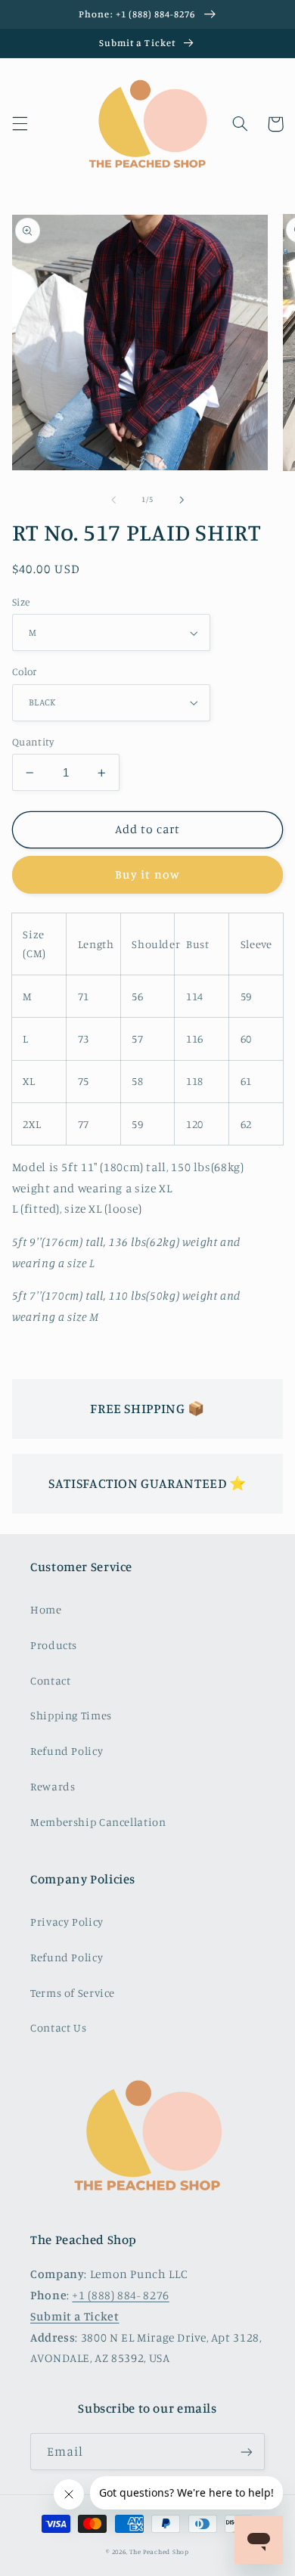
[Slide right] (182, 500)
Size (21, 602)
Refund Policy (67, 1751)
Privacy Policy (67, 1922)
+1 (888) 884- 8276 (120, 2295)
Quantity (33, 742)
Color (25, 671)
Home (46, 1609)
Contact (50, 1680)
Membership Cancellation (98, 1822)
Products (54, 1645)
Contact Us (58, 2027)
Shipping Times (71, 1715)
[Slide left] (113, 500)
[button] (20, 124)
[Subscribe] (247, 2452)
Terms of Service (73, 1993)
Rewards (53, 1786)
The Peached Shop (159, 2551)
